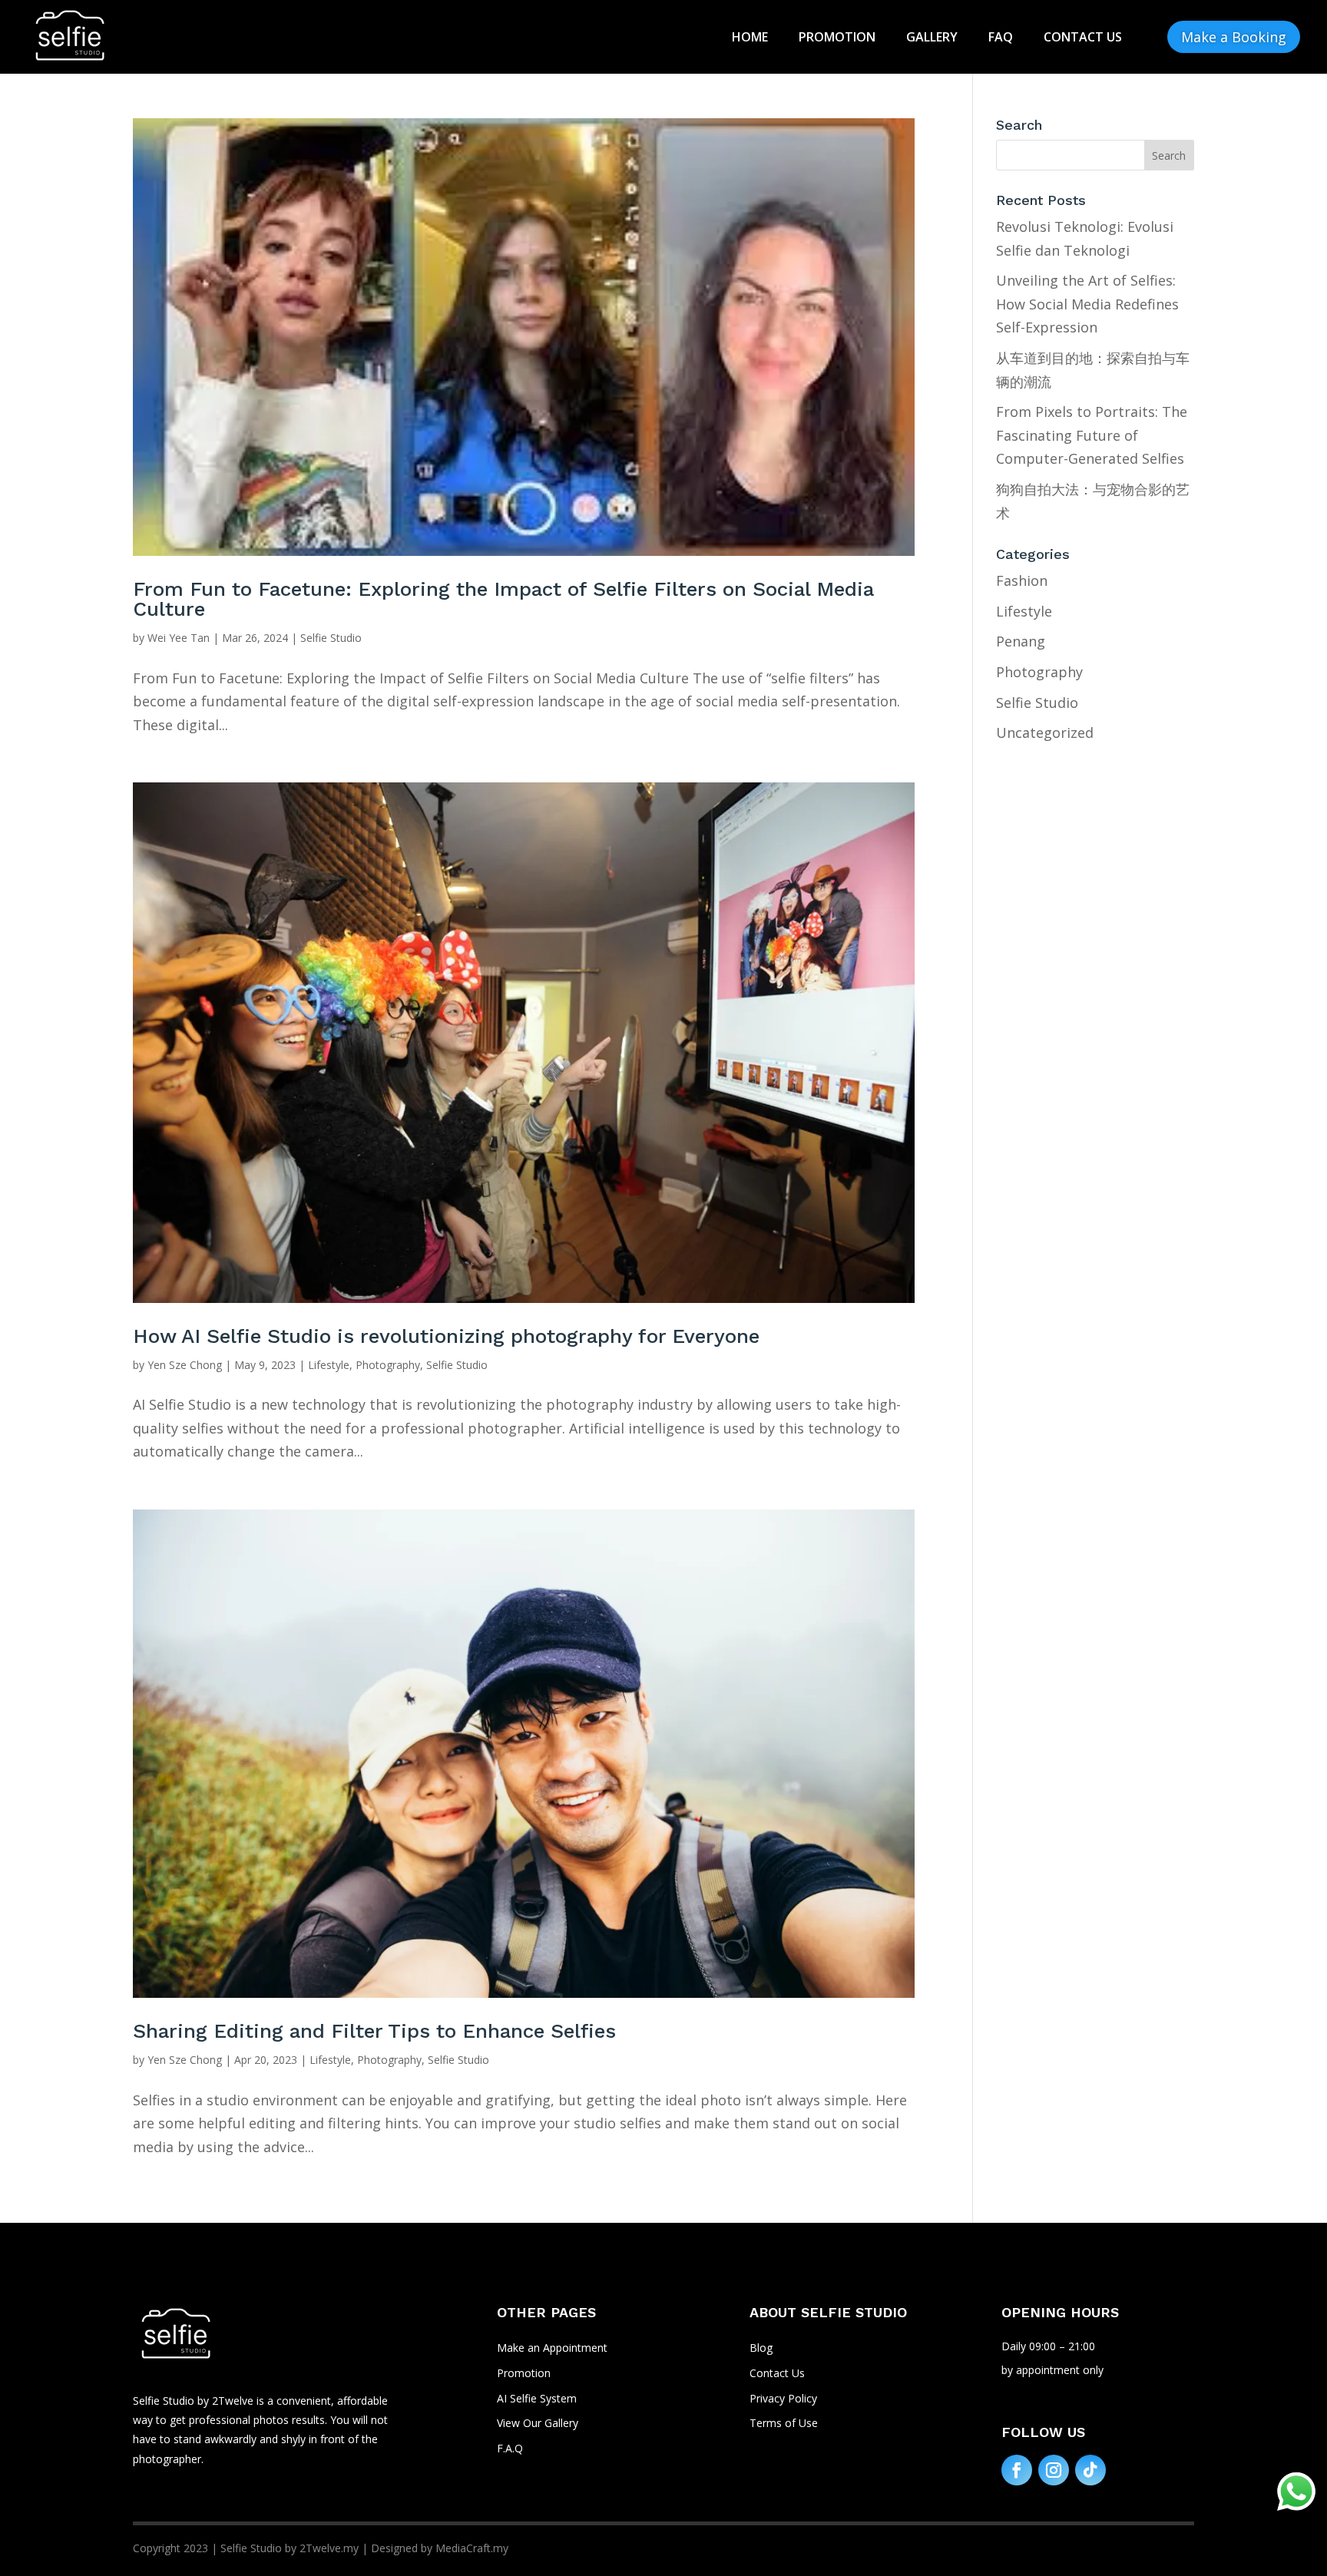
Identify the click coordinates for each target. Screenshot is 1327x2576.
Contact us (1083, 37)
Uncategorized (1045, 732)
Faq (1001, 37)
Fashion (1022, 580)
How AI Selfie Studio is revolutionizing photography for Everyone (446, 1336)
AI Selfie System (537, 2398)
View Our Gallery (538, 2423)
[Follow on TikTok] (1090, 2470)
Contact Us (777, 2373)
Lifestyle (329, 1365)
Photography (388, 1365)
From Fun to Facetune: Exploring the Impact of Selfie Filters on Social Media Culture (503, 599)
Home (750, 37)
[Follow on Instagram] (1054, 2470)
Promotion (837, 37)
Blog (761, 2348)
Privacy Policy (783, 2398)
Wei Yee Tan (179, 638)
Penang (1021, 641)
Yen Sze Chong (185, 1365)
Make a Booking (1234, 37)
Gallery (932, 37)
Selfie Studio (331, 638)
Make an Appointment (552, 2348)
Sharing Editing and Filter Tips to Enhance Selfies (374, 2031)
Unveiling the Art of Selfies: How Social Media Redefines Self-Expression (1087, 304)
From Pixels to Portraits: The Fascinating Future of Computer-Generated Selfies (1092, 435)
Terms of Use (784, 2423)
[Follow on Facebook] (1017, 2470)
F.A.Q (510, 2448)
